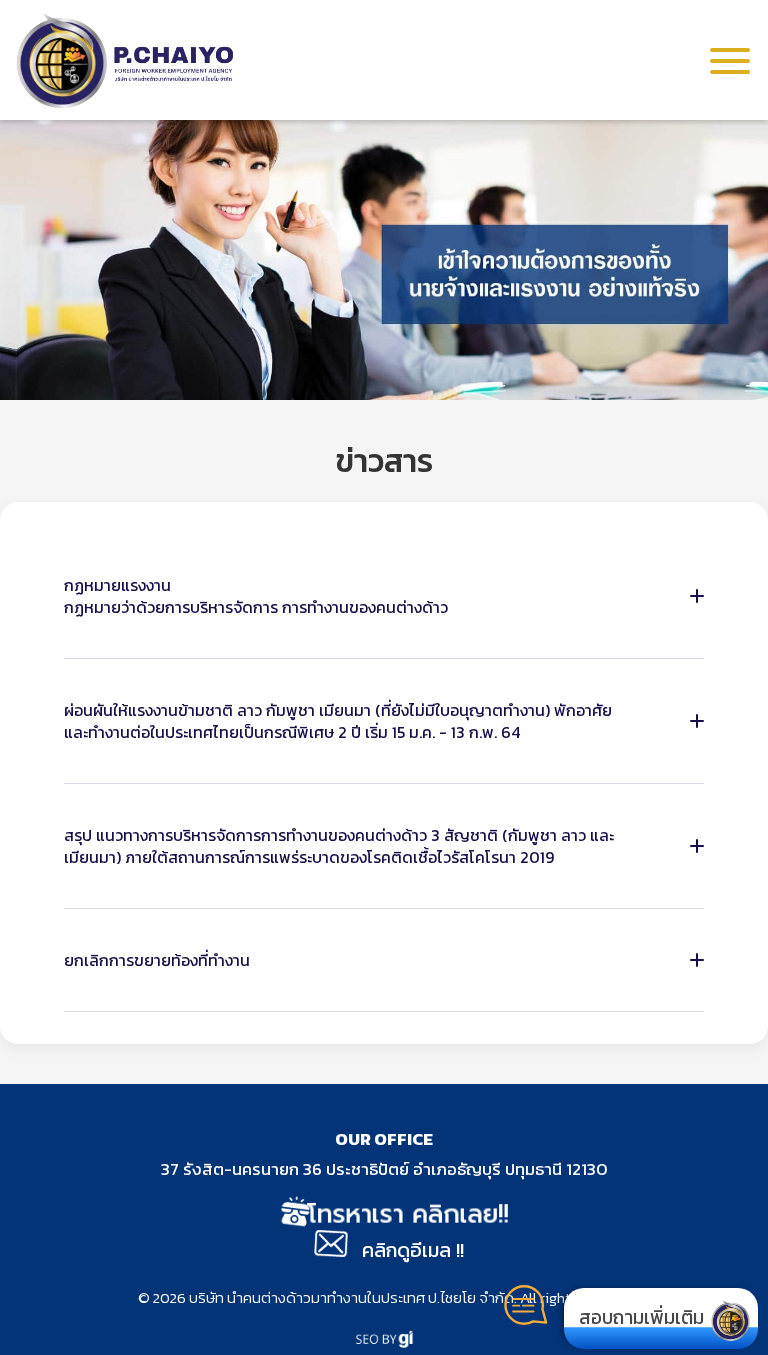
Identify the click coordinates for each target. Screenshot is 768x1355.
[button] (730, 60)
